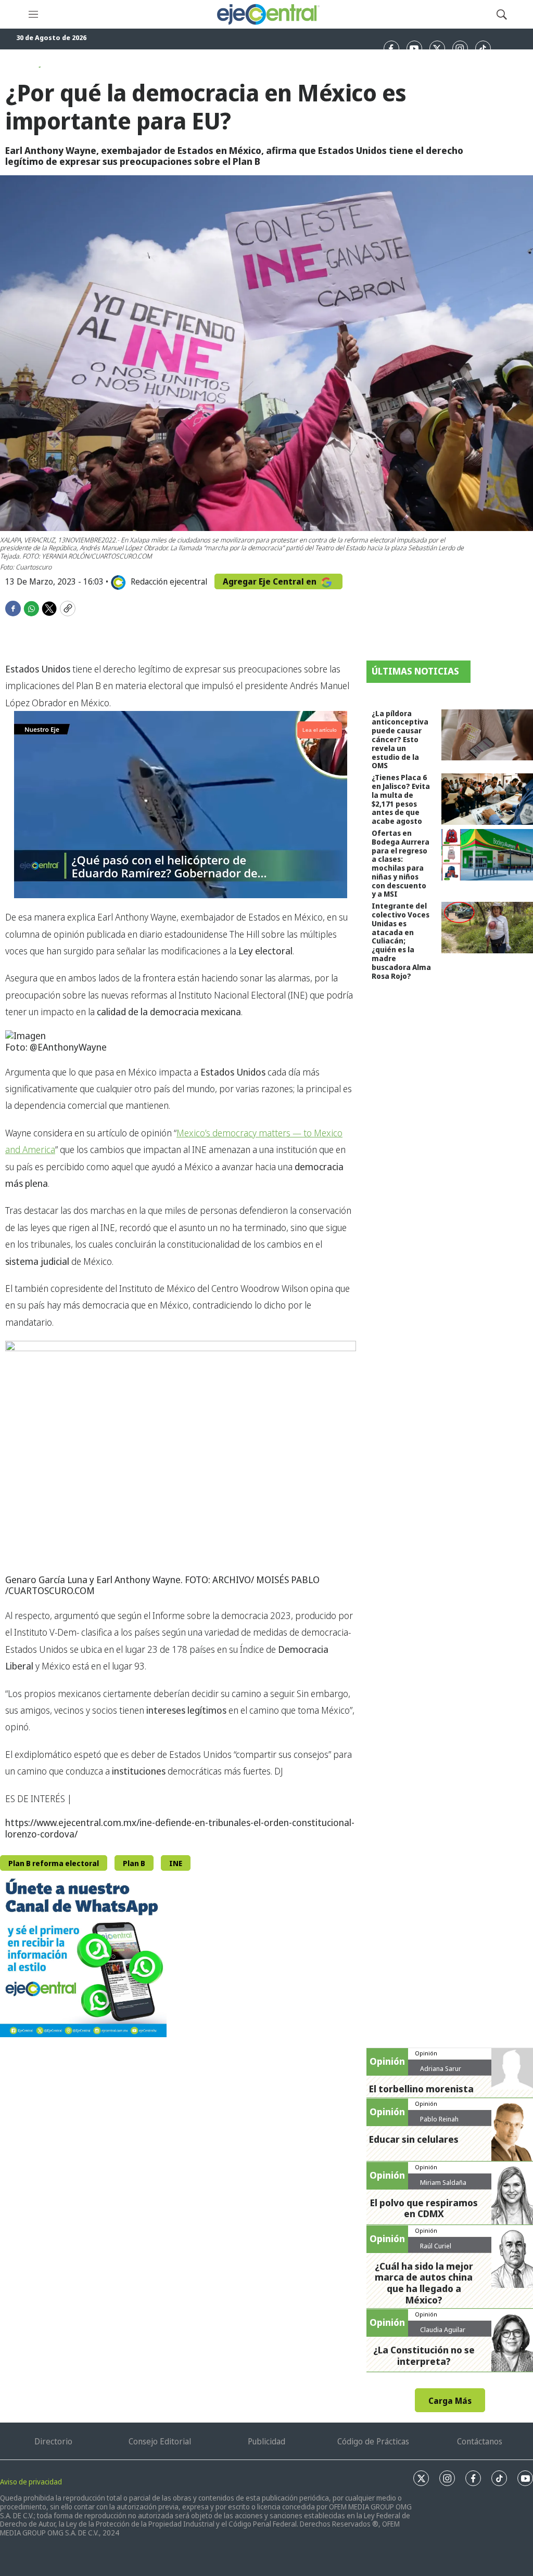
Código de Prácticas (373, 2441)
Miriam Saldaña (443, 2182)
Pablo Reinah (439, 2119)
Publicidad (266, 2441)
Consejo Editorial (160, 2441)
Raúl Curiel (436, 2246)
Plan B (134, 1863)
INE (176, 1863)
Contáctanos (480, 2441)
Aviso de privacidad (31, 2482)
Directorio (53, 2441)
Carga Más (450, 2401)
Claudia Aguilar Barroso (443, 2334)
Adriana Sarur (441, 2068)
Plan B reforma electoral (54, 1863)
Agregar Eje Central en (271, 581)
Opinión (426, 2053)
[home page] (268, 14)
